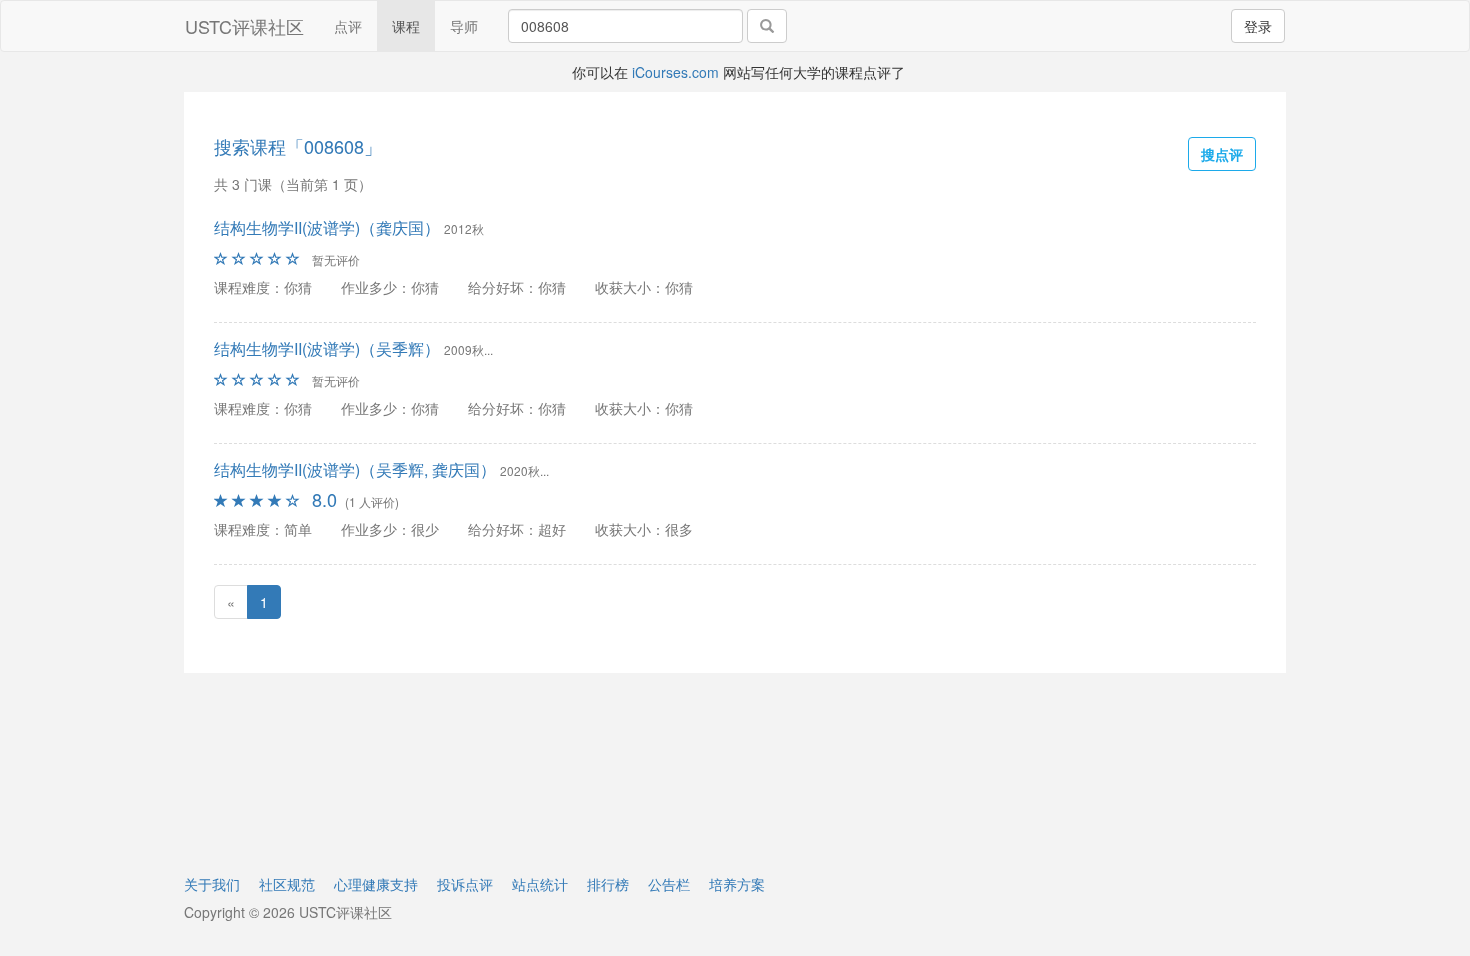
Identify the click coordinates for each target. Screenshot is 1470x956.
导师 (464, 26)
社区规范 (287, 884)
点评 (348, 26)
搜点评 (1222, 154)
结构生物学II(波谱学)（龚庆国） (327, 227)
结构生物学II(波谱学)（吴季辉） (327, 348)
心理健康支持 (376, 884)
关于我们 (212, 884)
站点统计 (540, 884)
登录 (1258, 26)
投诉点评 (465, 884)
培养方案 (737, 884)
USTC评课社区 (244, 26)
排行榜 (608, 884)
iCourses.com (675, 72)
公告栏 (669, 884)
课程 (406, 26)
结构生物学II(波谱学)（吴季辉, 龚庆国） (355, 469)
